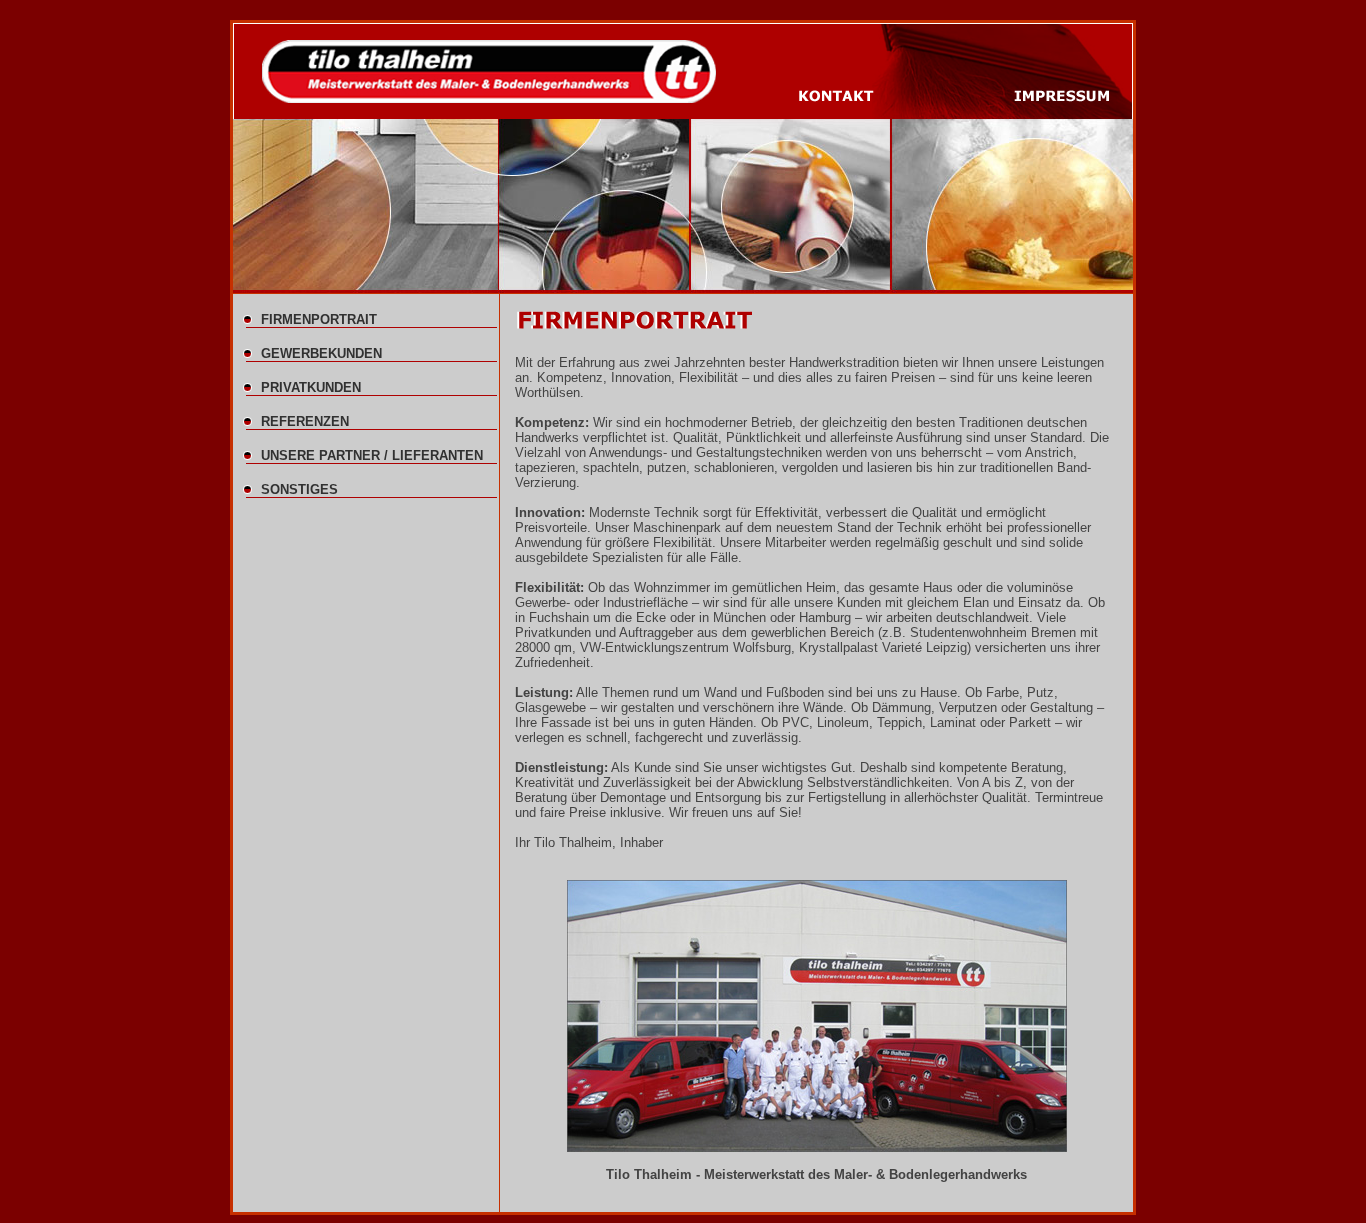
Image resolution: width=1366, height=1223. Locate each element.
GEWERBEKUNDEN (321, 353)
